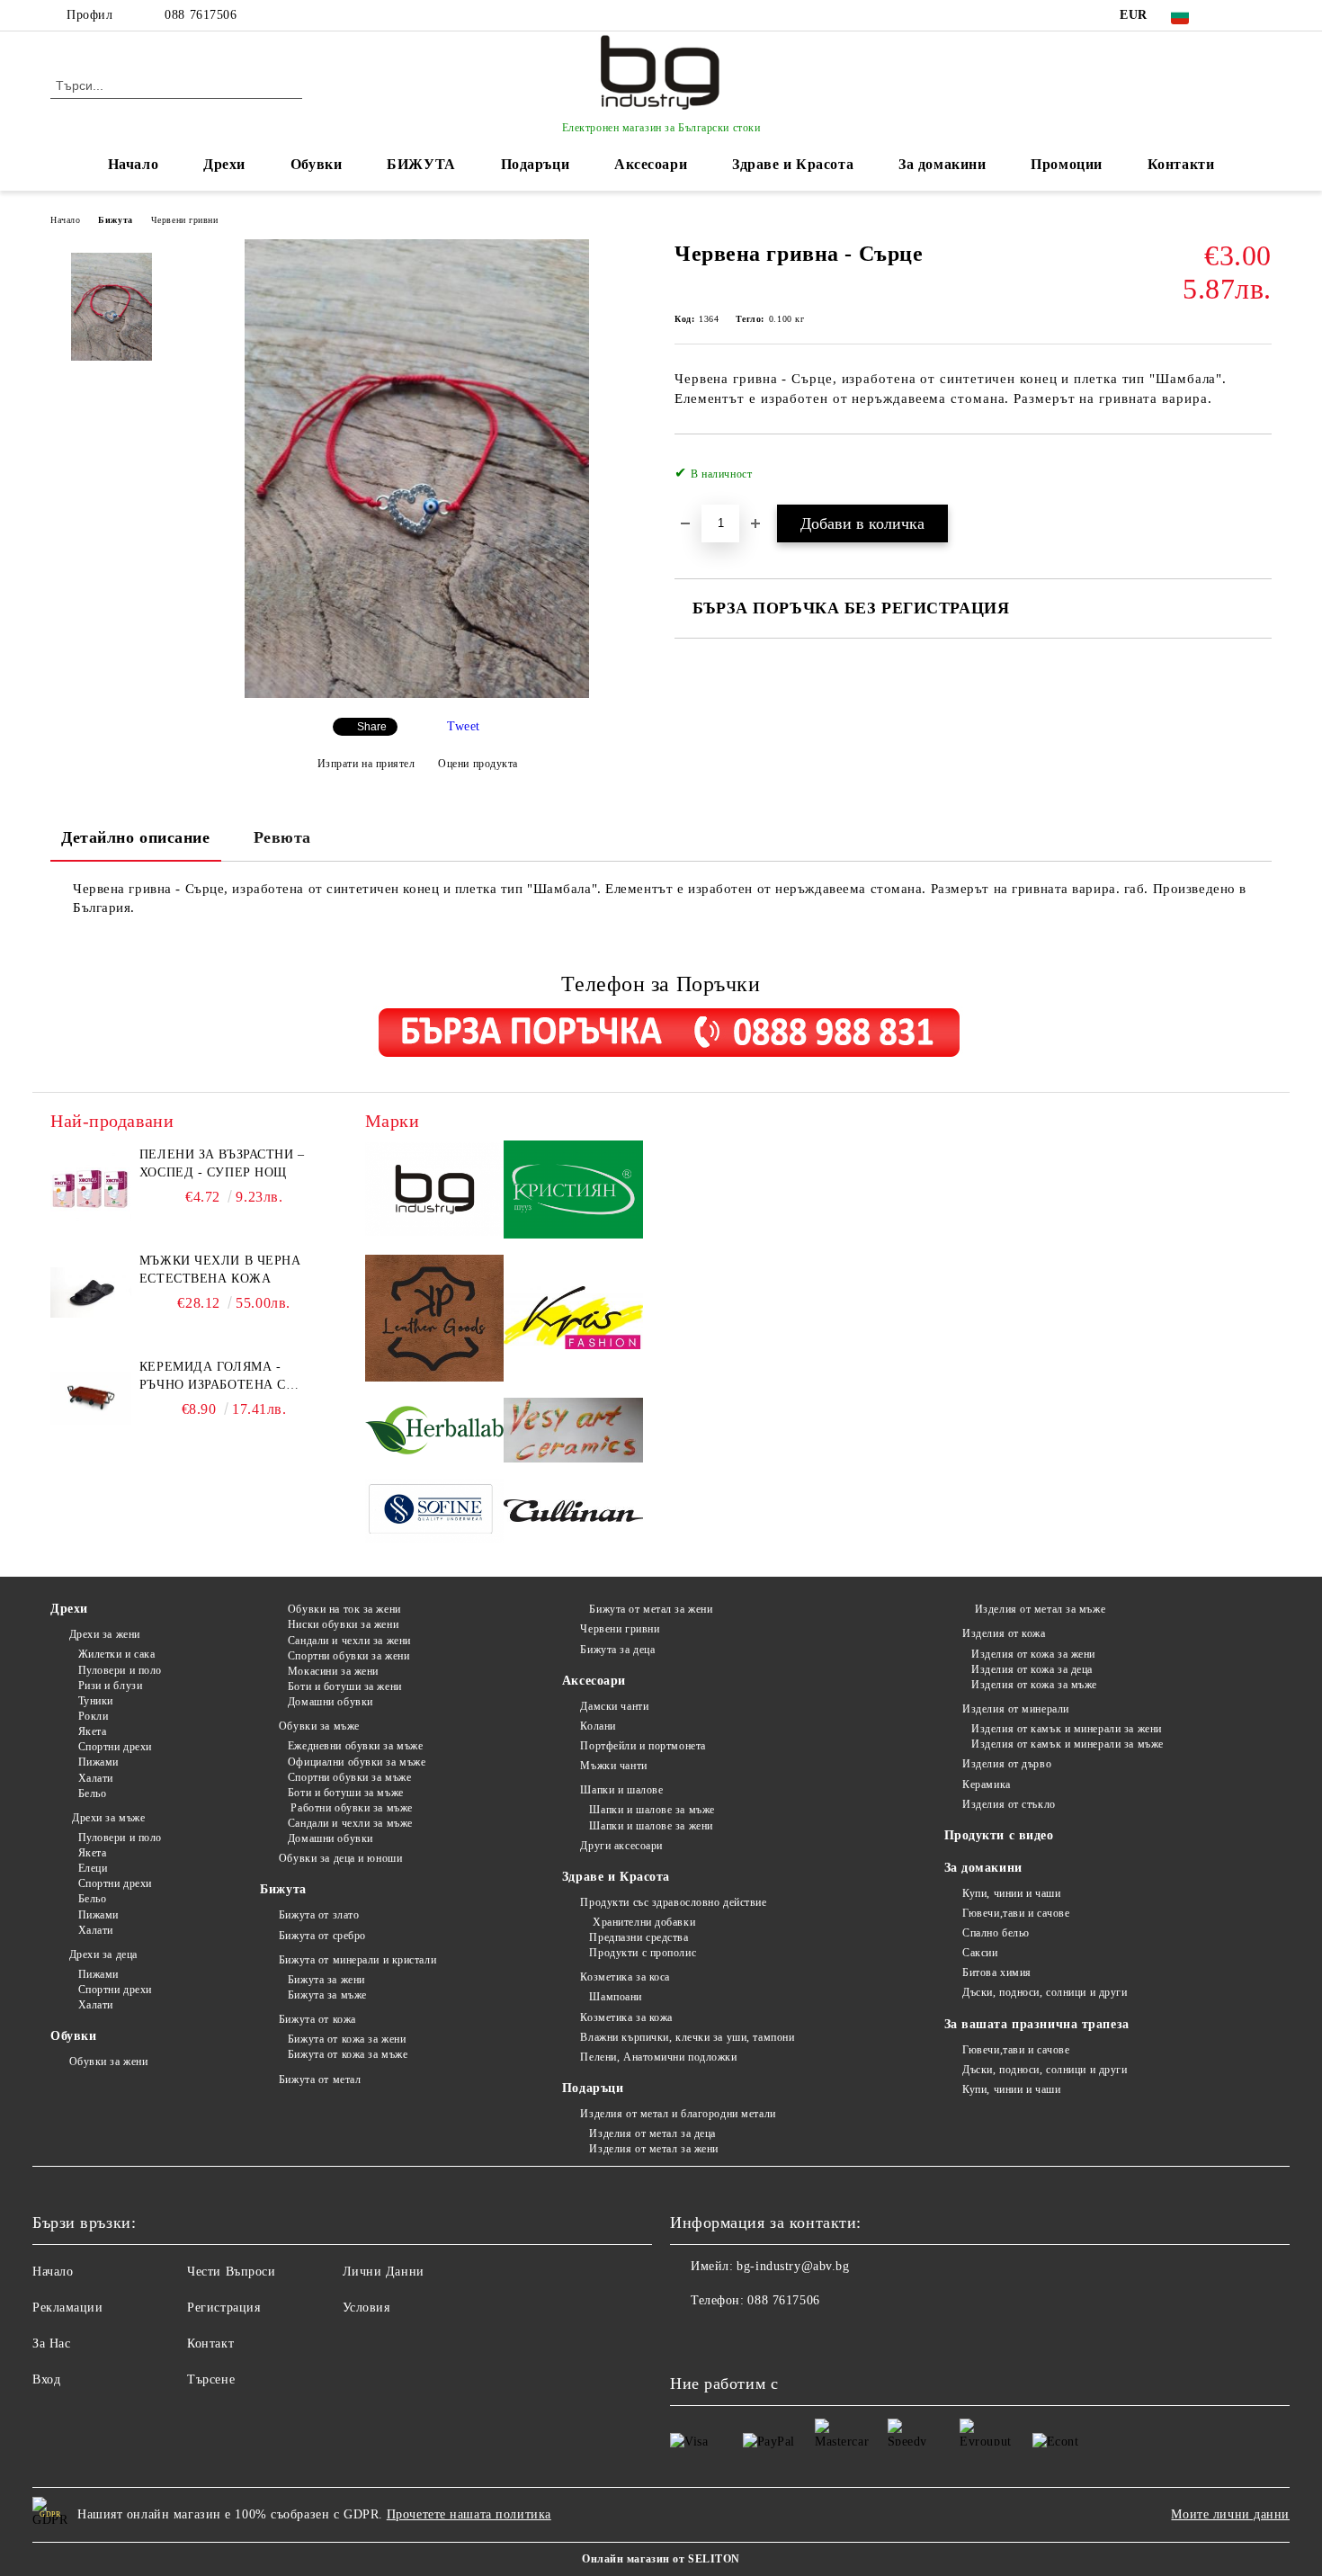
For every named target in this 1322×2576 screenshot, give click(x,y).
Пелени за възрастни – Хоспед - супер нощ (222, 1163)
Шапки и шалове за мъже (652, 1810)
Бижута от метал (320, 2080)
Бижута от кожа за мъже (348, 2054)
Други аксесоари (621, 1846)
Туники (96, 1701)
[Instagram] (1262, 15)
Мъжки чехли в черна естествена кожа (220, 1270)
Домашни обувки (330, 1702)
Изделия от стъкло (1009, 1804)
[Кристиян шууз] (573, 1192)
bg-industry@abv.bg (793, 2266)
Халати (96, 1778)
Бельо (92, 1793)
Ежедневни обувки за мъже (355, 1746)
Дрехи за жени (105, 1634)
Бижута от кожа (317, 2019)
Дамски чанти (614, 1706)
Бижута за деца (617, 1650)
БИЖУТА (421, 164)
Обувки (316, 164)
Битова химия (997, 1972)
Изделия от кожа (1004, 1633)
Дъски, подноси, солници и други (1045, 1992)
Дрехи (224, 164)
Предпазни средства (639, 1937)
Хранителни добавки (642, 1922)
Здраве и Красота (793, 164)
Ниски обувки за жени (343, 1624)
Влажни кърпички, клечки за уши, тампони (687, 2037)
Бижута (115, 220)
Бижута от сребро (322, 1936)
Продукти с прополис (643, 1953)
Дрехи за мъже (107, 1818)
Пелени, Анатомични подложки (658, 2057)
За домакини (942, 164)
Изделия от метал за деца (652, 2133)
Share (372, 727)
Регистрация (223, 2308)
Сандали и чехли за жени (349, 1641)
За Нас (51, 2343)
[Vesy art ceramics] (573, 1433)
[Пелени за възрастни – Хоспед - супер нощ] (91, 1186)
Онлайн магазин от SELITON (661, 2559)
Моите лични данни (1230, 2514)
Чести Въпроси (231, 2272)
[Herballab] (435, 1432)
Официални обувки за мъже (357, 1762)
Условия (366, 2308)
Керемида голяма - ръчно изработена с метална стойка (213, 1377)
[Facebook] (1235, 15)
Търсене (211, 2379)
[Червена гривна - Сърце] (416, 694)
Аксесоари (651, 164)
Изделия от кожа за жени (1033, 1654)
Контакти (1181, 164)
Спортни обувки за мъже (349, 1777)
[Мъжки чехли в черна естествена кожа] (91, 1292)
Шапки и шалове (621, 1790)
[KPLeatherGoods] (435, 1321)
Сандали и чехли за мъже (350, 1823)
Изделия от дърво (1007, 1764)
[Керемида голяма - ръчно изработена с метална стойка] (91, 1399)
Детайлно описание (136, 837)
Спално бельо (996, 1933)
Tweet (464, 726)
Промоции (1066, 164)
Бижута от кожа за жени (347, 2039)
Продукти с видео (999, 1835)
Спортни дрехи (115, 1747)
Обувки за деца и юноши (340, 1858)
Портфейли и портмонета (643, 1746)
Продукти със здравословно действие (673, 1902)
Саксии (980, 1953)
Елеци (93, 1868)
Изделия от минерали (1016, 1709)
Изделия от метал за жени (653, 2149)
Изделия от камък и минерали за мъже (1067, 1744)
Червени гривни (185, 220)
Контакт (210, 2343)
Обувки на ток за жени (344, 1609)
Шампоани (615, 1997)
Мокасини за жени (333, 1671)
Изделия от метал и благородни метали (678, 2114)
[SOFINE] (435, 1513)
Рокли (93, 1716)
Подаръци (535, 164)
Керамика (986, 1784)
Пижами (98, 1762)
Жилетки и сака (116, 1654)
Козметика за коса (625, 1977)
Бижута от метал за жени (651, 1609)
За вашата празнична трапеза (1037, 2024)
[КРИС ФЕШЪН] (573, 1320)
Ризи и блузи (110, 1686)
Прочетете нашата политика (469, 2514)
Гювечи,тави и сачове (1016, 1913)
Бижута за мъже (327, 1995)
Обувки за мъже (319, 1726)
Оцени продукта (478, 764)
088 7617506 (201, 15)
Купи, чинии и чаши (1011, 1893)
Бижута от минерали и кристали (357, 1960)
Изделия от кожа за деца (1032, 1669)
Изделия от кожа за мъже (1034, 1685)
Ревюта (282, 837)
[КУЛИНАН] (573, 1513)
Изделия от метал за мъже (1038, 1609)
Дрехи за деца (103, 1954)
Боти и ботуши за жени (344, 1686)
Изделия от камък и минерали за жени (1067, 1729)
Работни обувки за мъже (350, 1808)
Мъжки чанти (613, 1766)
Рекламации (68, 2308)
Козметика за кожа (626, 2017)
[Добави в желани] (1259, 479)
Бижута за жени (326, 1980)
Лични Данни (384, 2272)
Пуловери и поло (120, 1670)
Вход (46, 2379)
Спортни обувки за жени (348, 1656)
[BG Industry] (435, 1192)
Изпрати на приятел (366, 764)
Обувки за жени (108, 2062)
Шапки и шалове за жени (651, 1826)
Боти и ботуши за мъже (345, 1793)
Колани (598, 1726)
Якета (92, 1731)
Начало (133, 164)
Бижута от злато (319, 1915)
